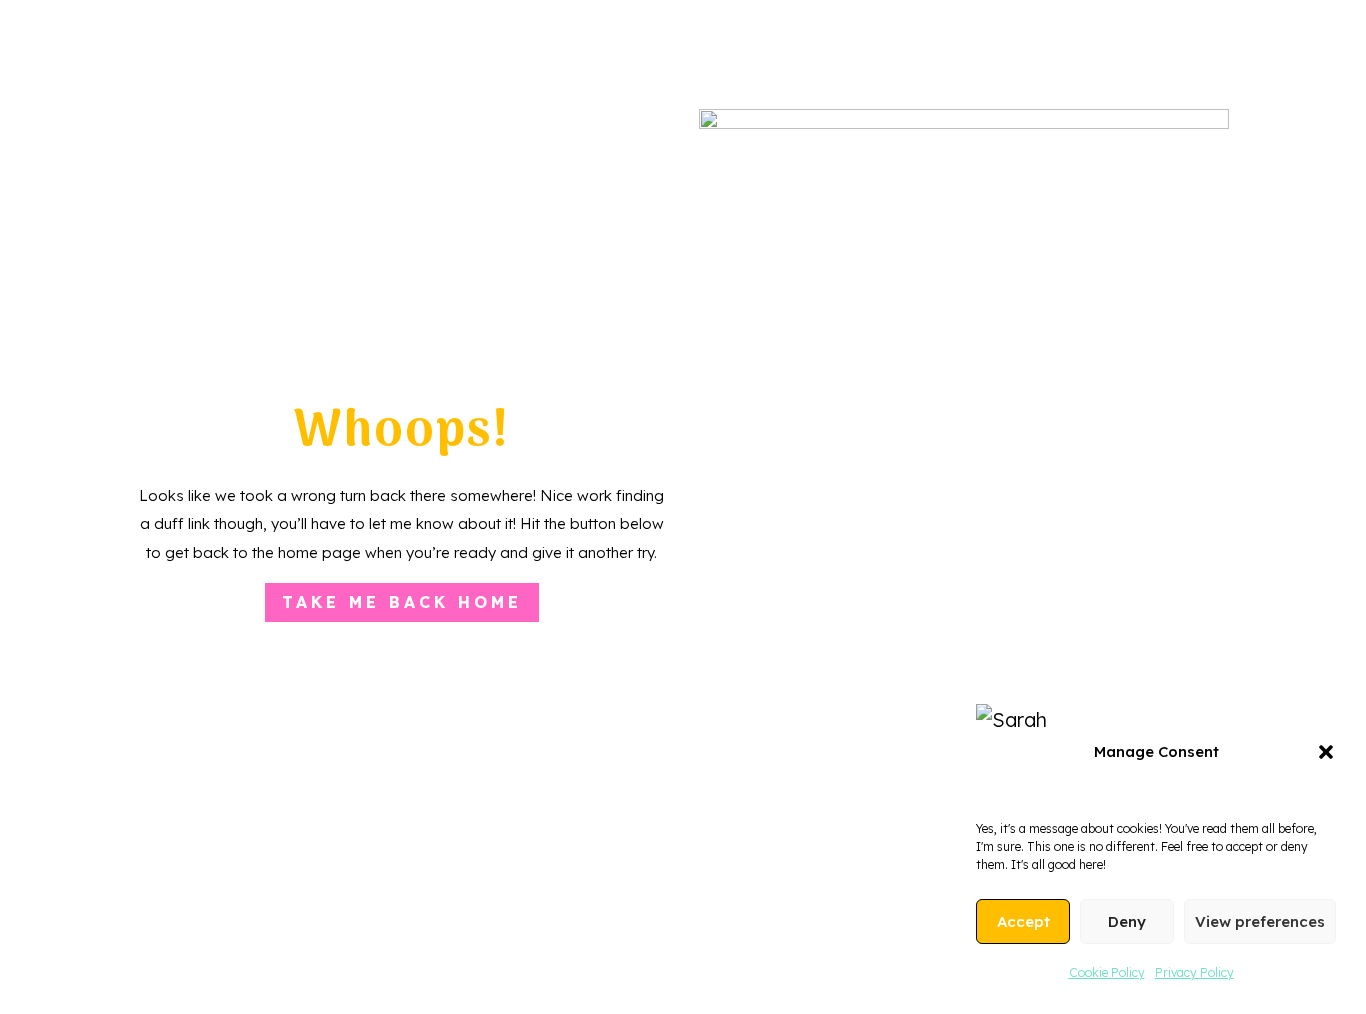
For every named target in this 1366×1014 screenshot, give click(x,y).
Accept (1023, 921)
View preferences (1260, 921)
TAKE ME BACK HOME (402, 602)
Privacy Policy (1194, 972)
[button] (1326, 752)
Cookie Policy (1107, 972)
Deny (1127, 921)
